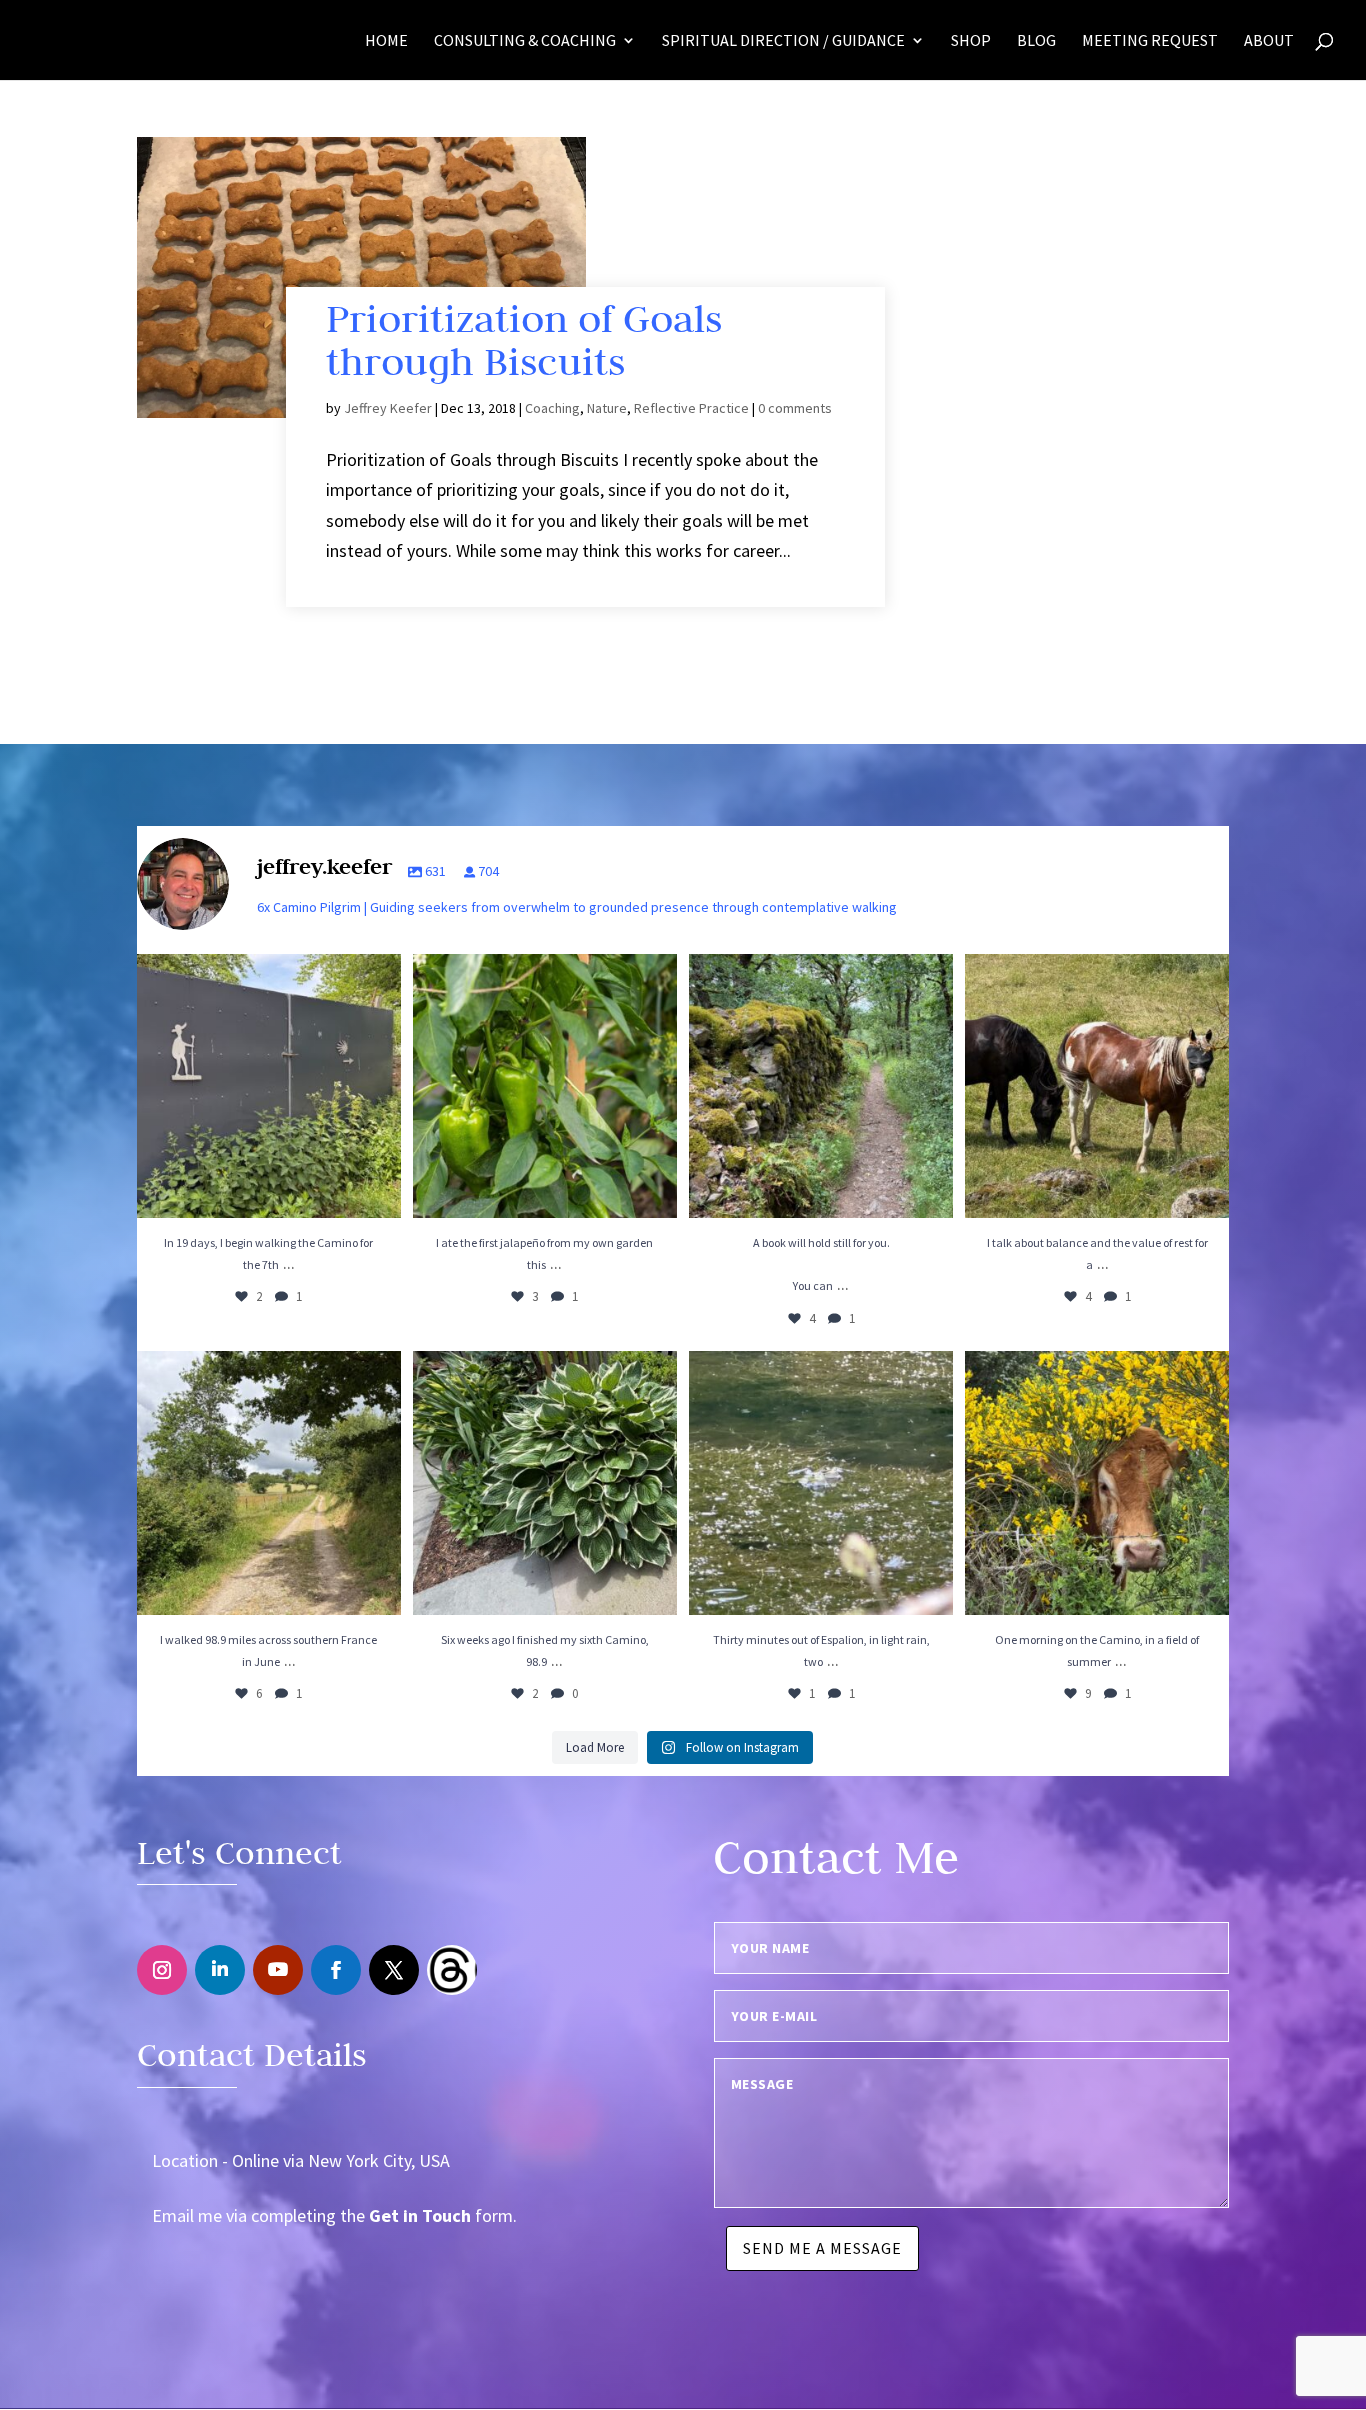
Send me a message (822, 2248)
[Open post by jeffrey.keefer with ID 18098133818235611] (1097, 1483)
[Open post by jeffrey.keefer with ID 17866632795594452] (545, 1483)
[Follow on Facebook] (336, 1970)
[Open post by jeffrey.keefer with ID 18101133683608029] (545, 1086)
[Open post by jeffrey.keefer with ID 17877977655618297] (821, 1086)
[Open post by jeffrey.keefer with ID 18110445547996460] (269, 1483)
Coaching (552, 408)
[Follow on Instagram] (162, 1970)
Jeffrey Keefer (388, 408)
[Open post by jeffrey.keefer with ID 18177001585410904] (821, 1483)
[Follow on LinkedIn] (220, 1970)
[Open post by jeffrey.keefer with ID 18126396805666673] (269, 1086)
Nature (607, 408)
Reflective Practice (691, 408)
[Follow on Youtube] (278, 1970)
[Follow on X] (394, 1970)
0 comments (795, 408)
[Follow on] (452, 1970)
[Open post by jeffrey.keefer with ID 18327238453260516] (1097, 1086)
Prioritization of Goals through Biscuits (524, 339)
